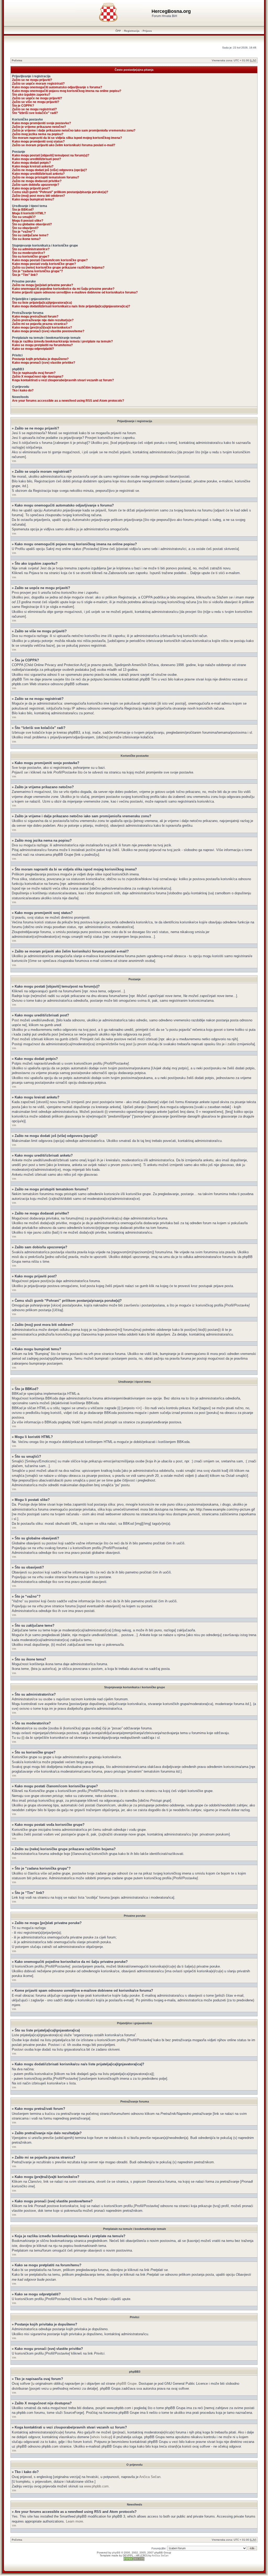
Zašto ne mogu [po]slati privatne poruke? (43, 285)
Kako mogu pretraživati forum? (35, 317)
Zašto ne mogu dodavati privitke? (37, 181)
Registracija (132, 31)
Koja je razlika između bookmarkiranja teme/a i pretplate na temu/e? (62, 341)
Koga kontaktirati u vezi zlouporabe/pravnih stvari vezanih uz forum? (63, 380)
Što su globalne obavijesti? (32, 224)
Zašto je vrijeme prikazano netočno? (39, 127)
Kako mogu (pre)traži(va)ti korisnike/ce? (42, 328)
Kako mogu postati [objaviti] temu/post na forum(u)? (51, 155)
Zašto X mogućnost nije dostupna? (38, 377)
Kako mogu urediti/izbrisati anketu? (38, 174)
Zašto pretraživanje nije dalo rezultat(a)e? (43, 320)
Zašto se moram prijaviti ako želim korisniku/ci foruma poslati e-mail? (64, 145)
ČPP (118, 31)
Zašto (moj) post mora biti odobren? (38, 196)
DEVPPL (128, 2555)
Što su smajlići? (24, 217)
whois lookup (101, 2437)
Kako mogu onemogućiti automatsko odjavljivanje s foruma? (57, 87)
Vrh (14, 461)
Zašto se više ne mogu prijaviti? (36, 102)
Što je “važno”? (24, 232)
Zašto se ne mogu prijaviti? (32, 80)
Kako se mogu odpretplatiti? (33, 349)
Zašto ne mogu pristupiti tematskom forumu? (46, 177)
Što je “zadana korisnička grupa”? (37, 271)
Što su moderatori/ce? (29, 253)
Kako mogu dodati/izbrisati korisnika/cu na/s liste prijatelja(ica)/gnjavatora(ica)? (71, 306)
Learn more (74, 2521)
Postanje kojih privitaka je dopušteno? (40, 359)
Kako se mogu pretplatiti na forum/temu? (42, 345)
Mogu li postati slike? (28, 221)
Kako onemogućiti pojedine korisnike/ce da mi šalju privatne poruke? (63, 289)
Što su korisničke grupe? (31, 257)
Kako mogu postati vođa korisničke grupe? (44, 264)
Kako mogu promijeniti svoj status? (38, 141)
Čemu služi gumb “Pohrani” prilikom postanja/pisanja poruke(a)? (60, 192)
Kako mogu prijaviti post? (31, 188)
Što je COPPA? (23, 106)
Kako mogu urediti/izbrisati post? (37, 159)
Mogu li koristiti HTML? (29, 213)
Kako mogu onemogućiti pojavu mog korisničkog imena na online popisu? (67, 91)
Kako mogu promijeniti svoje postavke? (41, 123)
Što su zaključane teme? (30, 235)
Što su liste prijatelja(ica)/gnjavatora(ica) (42, 303)
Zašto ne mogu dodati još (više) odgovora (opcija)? (49, 170)
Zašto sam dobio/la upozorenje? (36, 185)
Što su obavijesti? (25, 228)
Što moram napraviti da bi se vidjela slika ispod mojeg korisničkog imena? (67, 138)
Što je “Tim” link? (25, 275)
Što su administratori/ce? (31, 249)
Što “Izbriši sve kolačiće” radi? (35, 113)
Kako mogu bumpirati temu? (33, 199)
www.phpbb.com (96, 2486)
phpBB (116, 2553)
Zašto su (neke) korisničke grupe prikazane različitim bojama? (58, 268)
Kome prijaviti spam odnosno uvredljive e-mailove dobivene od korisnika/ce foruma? (75, 292)
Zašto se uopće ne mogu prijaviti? (37, 98)
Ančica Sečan (150, 2477)
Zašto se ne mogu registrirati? (34, 109)
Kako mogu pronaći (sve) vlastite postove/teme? (48, 331)
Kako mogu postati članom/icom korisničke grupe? (50, 260)
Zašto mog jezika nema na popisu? (38, 134)
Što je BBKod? (23, 210)
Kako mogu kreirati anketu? (33, 166)
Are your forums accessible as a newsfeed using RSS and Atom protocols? (68, 401)
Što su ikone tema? (26, 239)
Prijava (147, 31)
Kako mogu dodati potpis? (31, 163)
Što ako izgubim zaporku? (31, 95)
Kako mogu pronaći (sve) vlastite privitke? (44, 363)
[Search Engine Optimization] (134, 2560)
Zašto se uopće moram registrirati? (38, 84)
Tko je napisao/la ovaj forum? (34, 373)
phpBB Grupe (126, 2384)
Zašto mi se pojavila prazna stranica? (40, 324)
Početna (17, 60)
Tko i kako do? (23, 390)
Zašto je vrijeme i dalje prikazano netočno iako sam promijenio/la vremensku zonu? (74, 130)
